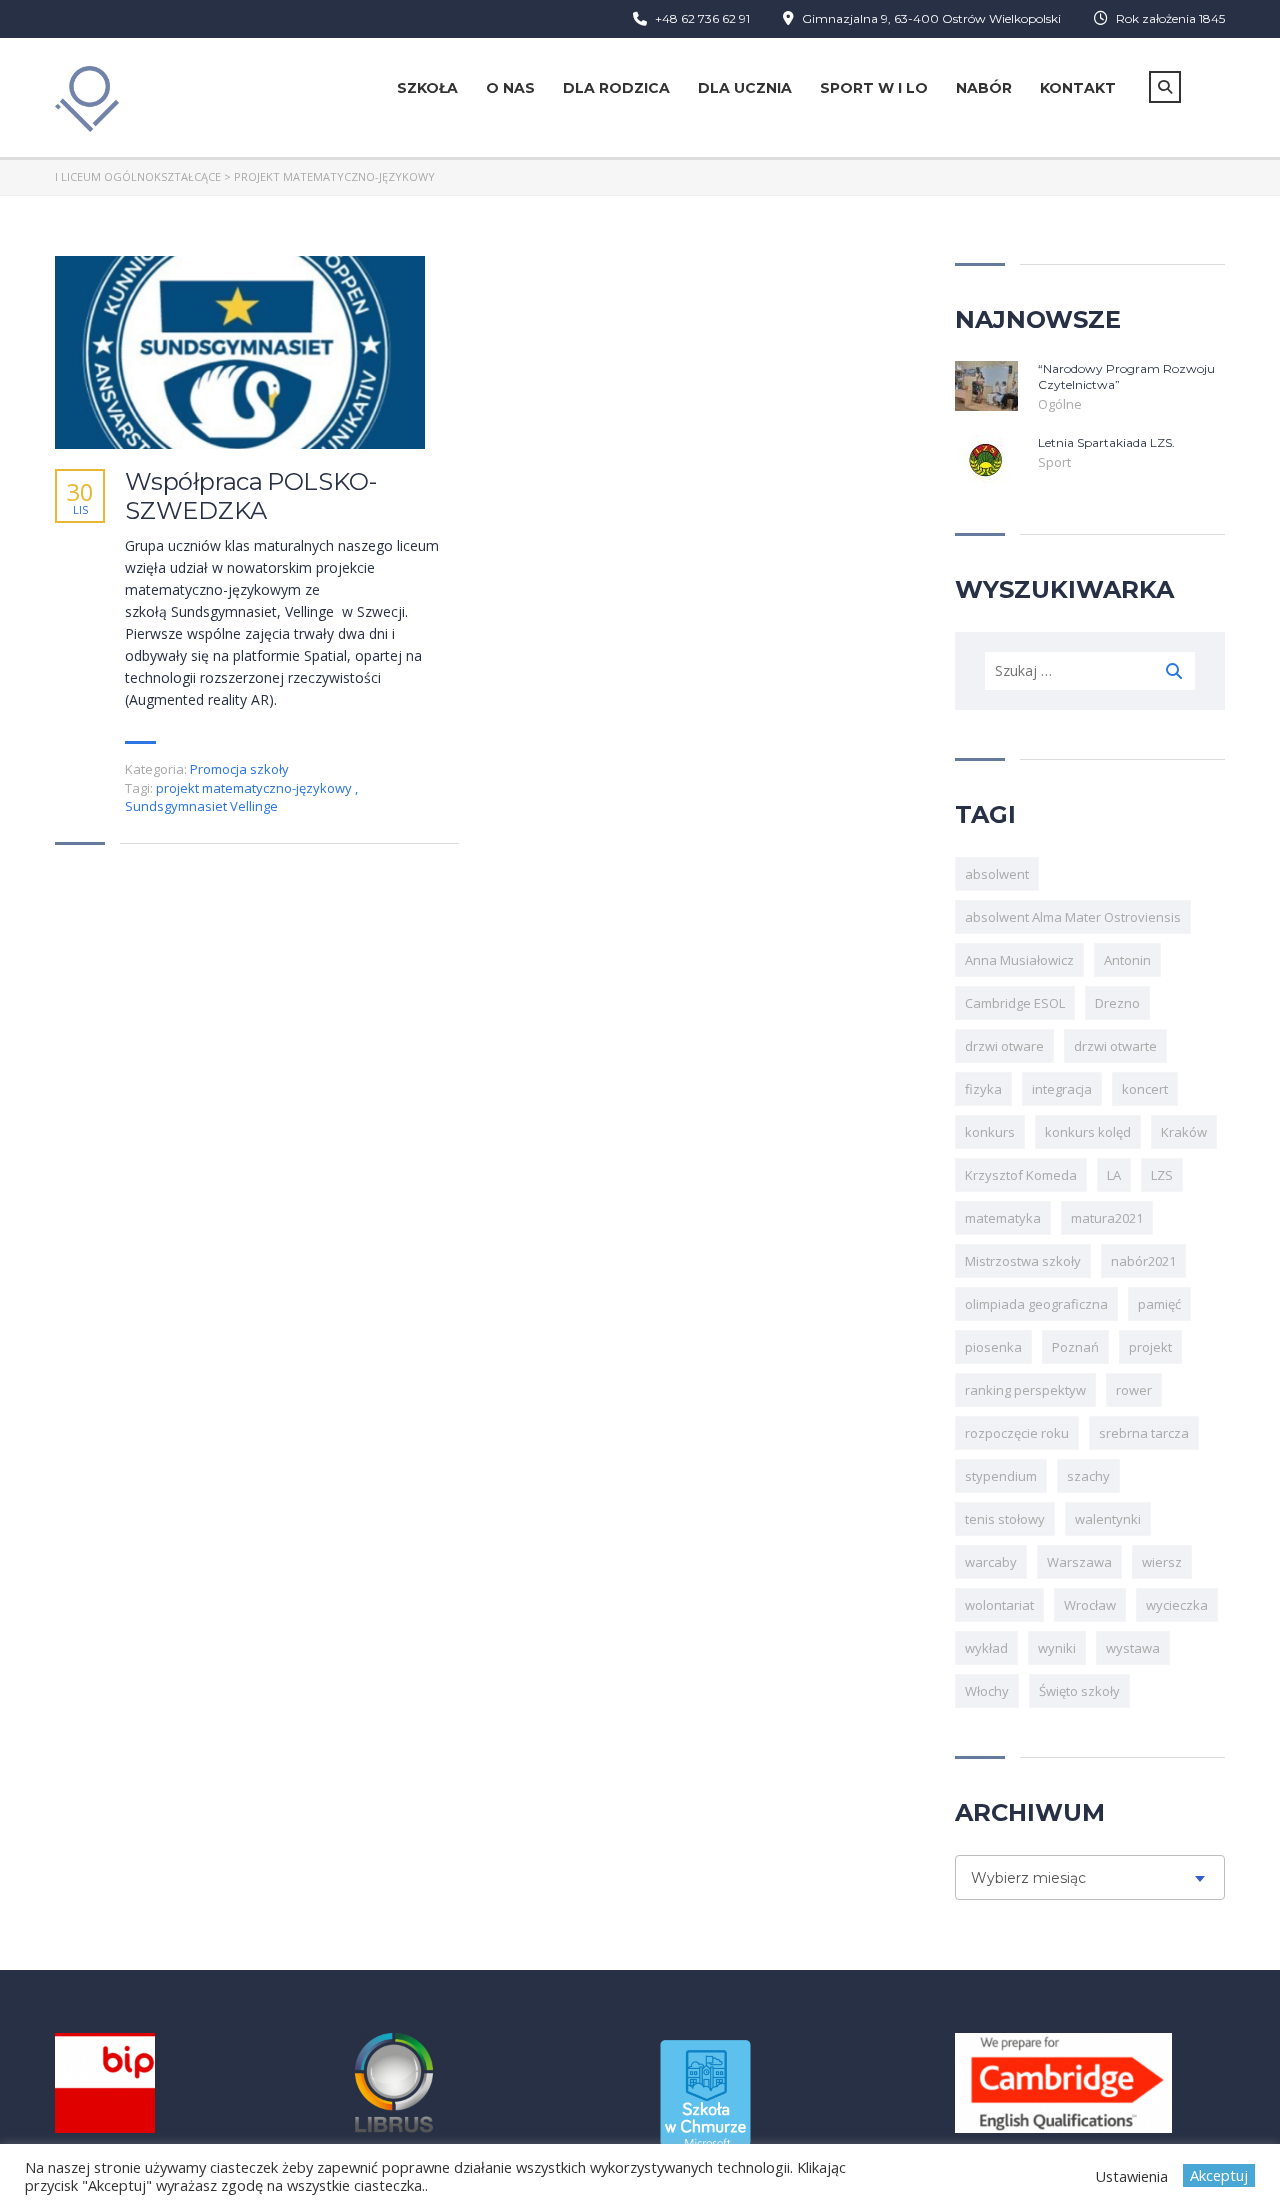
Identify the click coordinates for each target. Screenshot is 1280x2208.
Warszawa (1079, 1562)
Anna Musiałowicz (1019, 960)
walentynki (1108, 1519)
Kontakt (1078, 88)
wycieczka (1177, 1605)
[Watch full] (240, 352)
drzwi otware (1004, 1046)
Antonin (1127, 960)
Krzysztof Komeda (1021, 1175)
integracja (1062, 1089)
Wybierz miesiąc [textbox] (1028, 1878)
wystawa (1133, 1648)
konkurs (990, 1132)
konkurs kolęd (1088, 1132)
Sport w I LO (874, 88)
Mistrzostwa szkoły (1023, 1261)
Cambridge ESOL (1015, 1003)
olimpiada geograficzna (1036, 1304)
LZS (1162, 1175)
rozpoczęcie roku (1017, 1433)
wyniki (1057, 1648)
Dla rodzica (616, 88)
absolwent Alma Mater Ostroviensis (1073, 917)
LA (1114, 1175)
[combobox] (1090, 1877)
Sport (1054, 462)
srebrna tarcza (1144, 1433)
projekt (1150, 1347)
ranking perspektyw (1025, 1390)
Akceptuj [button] (1219, 2175)
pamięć (1159, 1304)
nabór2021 (1143, 1261)
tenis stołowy (1005, 1519)
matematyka (1003, 1218)
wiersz (1162, 1562)
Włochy (987, 1691)
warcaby (991, 1562)
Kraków (1184, 1132)
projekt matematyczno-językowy (255, 788)
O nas (510, 88)
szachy (1088, 1476)
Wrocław (1090, 1605)
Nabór (984, 88)
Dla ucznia (745, 88)
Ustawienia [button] (1131, 2176)
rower (1134, 1390)
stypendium (1001, 1476)
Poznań (1075, 1347)
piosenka (993, 1347)
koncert (1145, 1089)
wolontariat (999, 1605)
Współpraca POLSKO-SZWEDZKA (250, 496)
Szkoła (427, 88)
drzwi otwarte (1115, 1046)
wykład (986, 1648)
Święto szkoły (1079, 1691)
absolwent (997, 874)
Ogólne (1060, 404)
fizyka (983, 1089)
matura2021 (1107, 1218)
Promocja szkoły (239, 769)
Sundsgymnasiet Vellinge (201, 806)
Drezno (1117, 1003)
